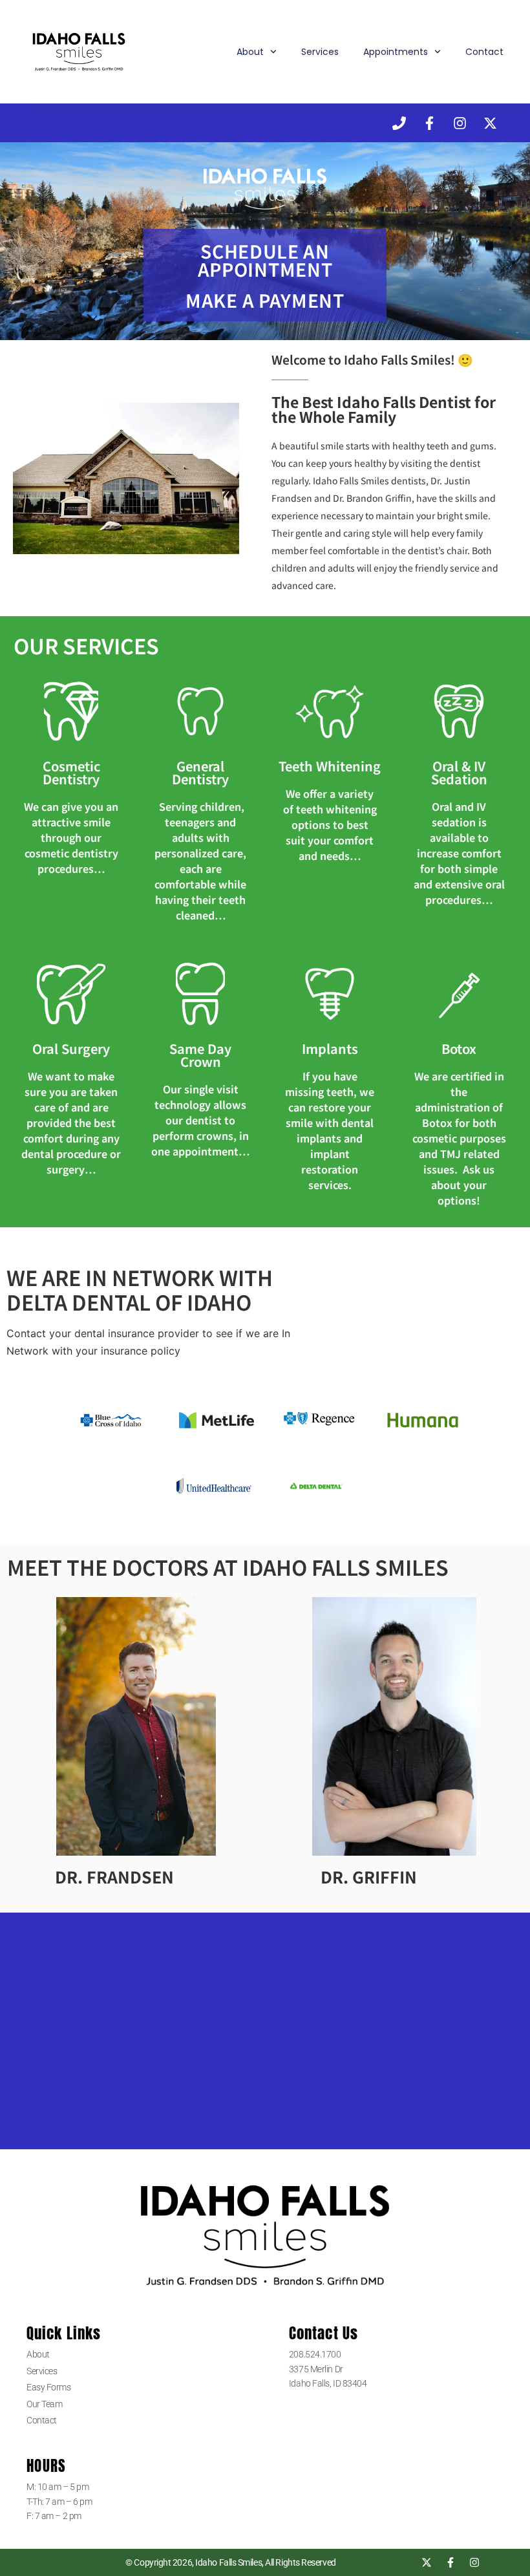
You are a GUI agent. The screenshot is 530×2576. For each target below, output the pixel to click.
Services (320, 52)
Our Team (44, 2404)
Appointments (396, 52)
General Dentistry (200, 772)
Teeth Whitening (330, 766)
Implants (330, 1048)
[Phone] (399, 123)
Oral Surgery (71, 1048)
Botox (459, 1048)
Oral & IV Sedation (459, 772)
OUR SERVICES (86, 645)
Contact (484, 52)
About (250, 52)
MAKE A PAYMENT (265, 300)
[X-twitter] (490, 123)
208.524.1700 (316, 2354)
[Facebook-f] (429, 123)
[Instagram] (460, 123)
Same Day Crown (200, 1055)
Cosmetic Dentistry (71, 772)
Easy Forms (49, 2387)
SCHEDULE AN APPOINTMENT (265, 260)
